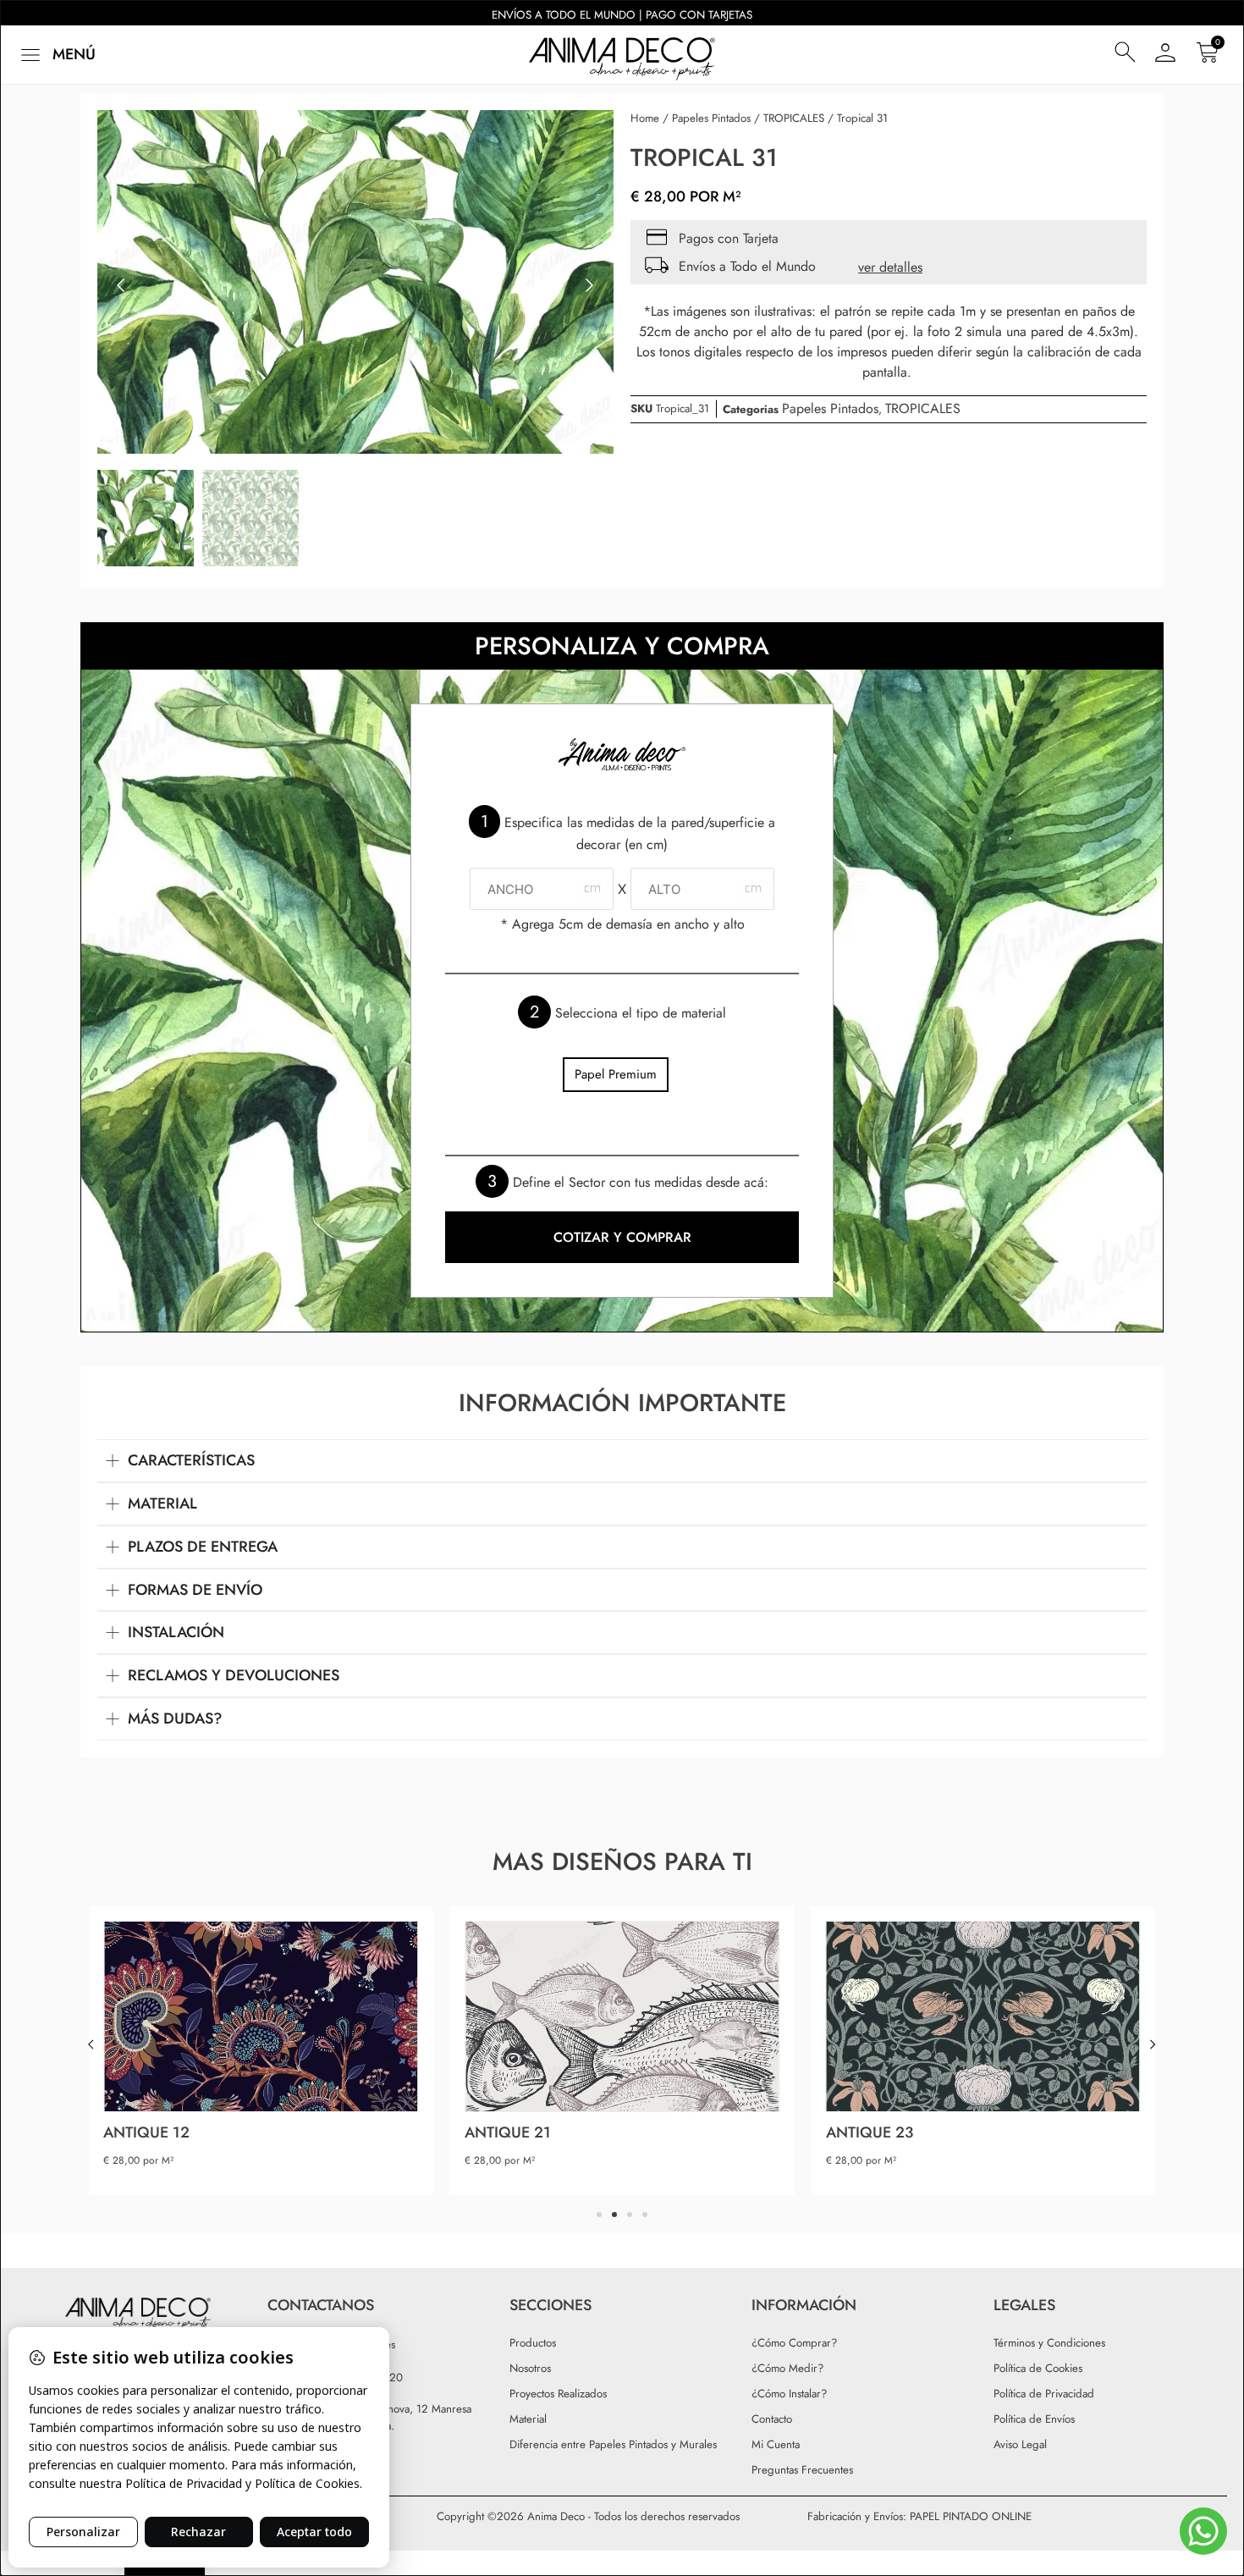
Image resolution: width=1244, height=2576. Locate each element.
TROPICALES (794, 118)
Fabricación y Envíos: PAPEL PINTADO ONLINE (919, 2516)
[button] (56, 55)
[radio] (616, 1075)
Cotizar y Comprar (622, 1237)
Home (645, 118)
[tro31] (355, 286)
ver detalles (890, 267)
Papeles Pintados (711, 118)
